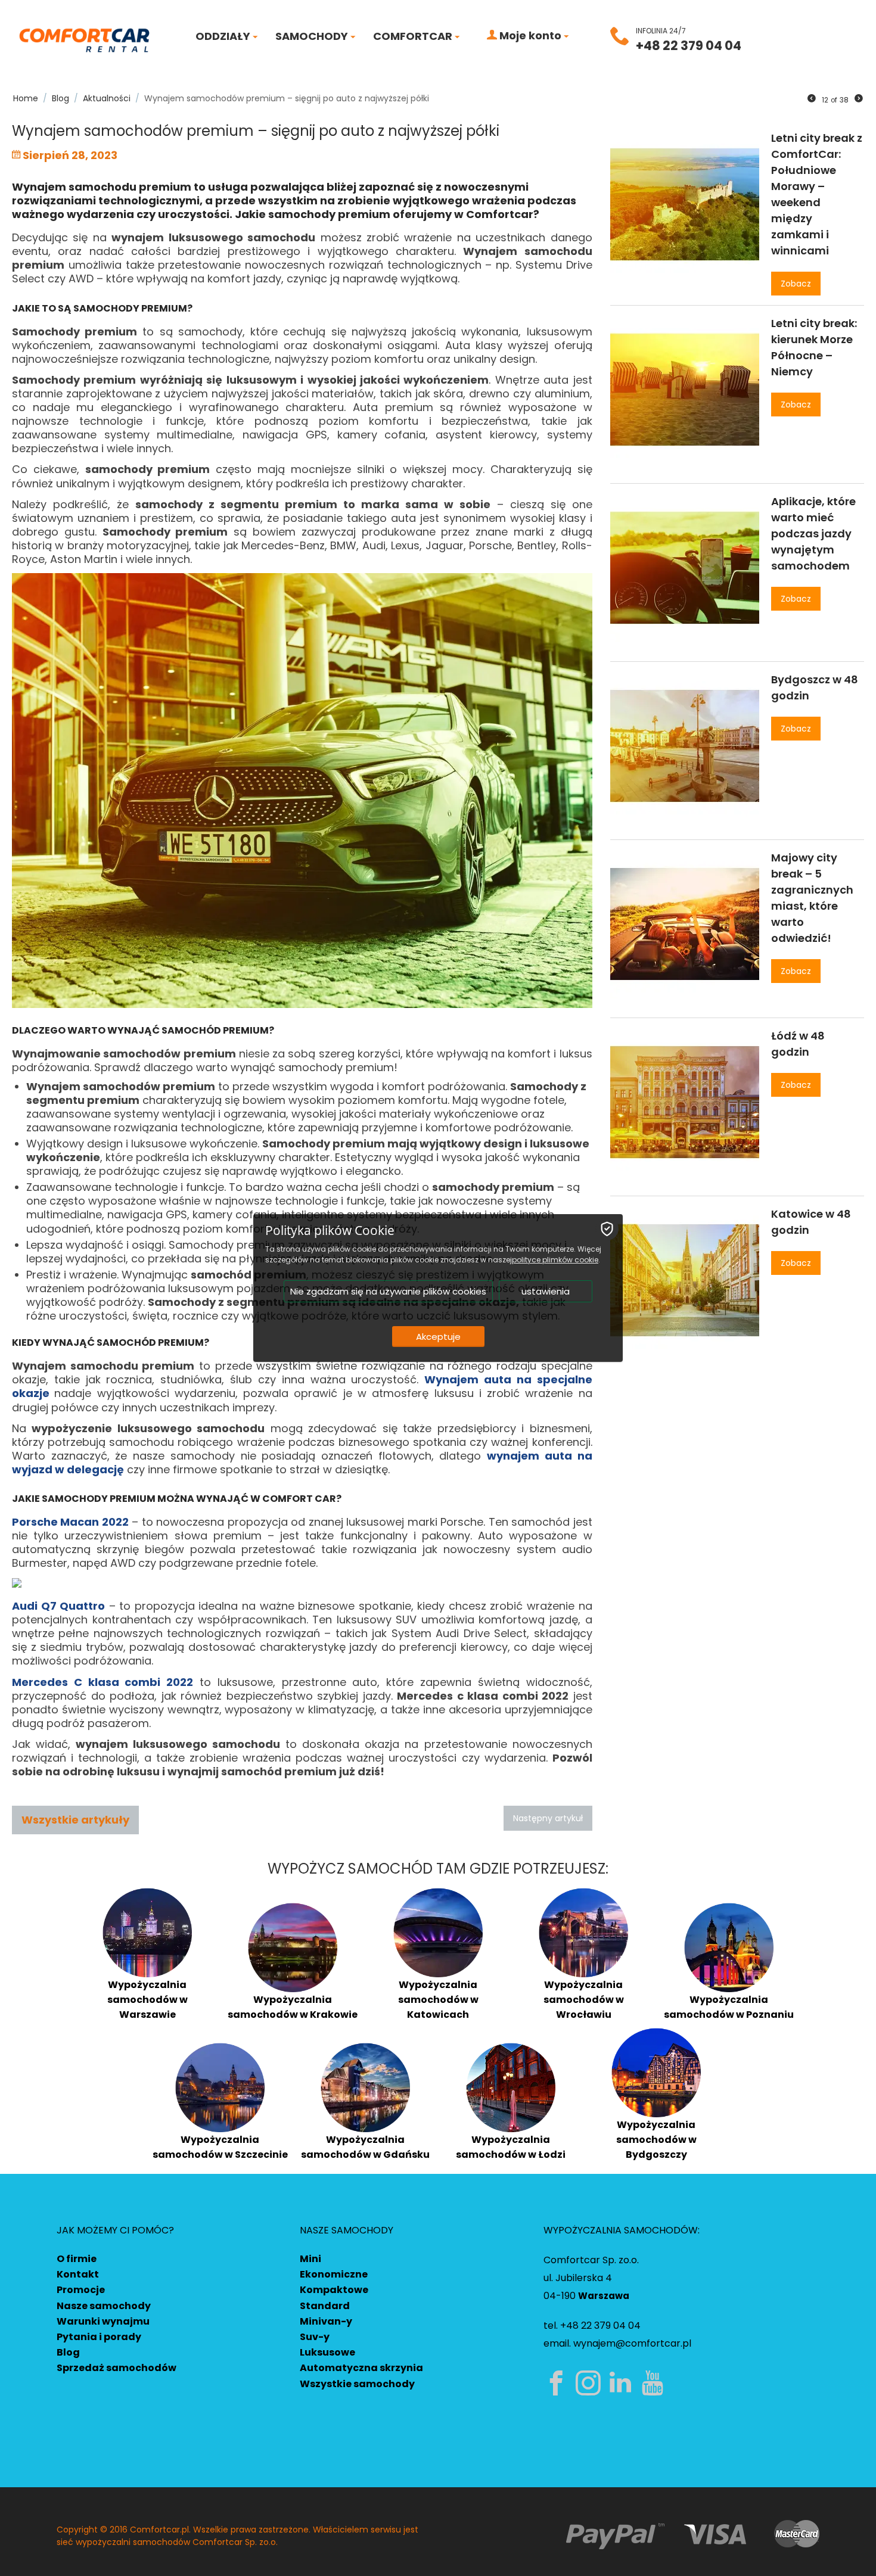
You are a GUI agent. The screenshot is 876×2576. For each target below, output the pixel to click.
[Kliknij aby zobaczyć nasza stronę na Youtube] (655, 2383)
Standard (325, 2306)
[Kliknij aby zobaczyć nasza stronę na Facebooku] (558, 2383)
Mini (310, 2259)
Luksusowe (327, 2352)
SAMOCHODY (313, 36)
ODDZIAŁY (224, 36)
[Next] (859, 99)
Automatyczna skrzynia (361, 2368)
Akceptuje (438, 1337)
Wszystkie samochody (357, 2384)
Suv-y (315, 2337)
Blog (68, 2352)
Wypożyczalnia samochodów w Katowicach (438, 2000)
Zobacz (796, 284)
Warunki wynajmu (103, 2321)
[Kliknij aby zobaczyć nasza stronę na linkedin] (623, 2383)
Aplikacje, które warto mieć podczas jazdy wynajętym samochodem (813, 533)
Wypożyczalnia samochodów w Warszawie (147, 2000)
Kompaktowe (334, 2290)
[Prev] (812, 99)
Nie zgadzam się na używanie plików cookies (388, 1291)
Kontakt (78, 2274)
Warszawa (604, 2296)
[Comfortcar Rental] (84, 39)
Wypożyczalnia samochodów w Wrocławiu (584, 2000)
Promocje (81, 2290)
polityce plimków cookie (555, 1260)
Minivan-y (326, 2321)
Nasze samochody (104, 2306)
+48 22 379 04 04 (689, 46)
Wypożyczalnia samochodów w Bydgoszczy (656, 2140)
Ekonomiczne (334, 2274)
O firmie (77, 2259)
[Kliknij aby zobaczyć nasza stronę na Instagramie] (591, 2383)
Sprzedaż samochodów (117, 2368)
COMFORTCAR (414, 36)
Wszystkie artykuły (75, 1820)
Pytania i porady (99, 2337)
